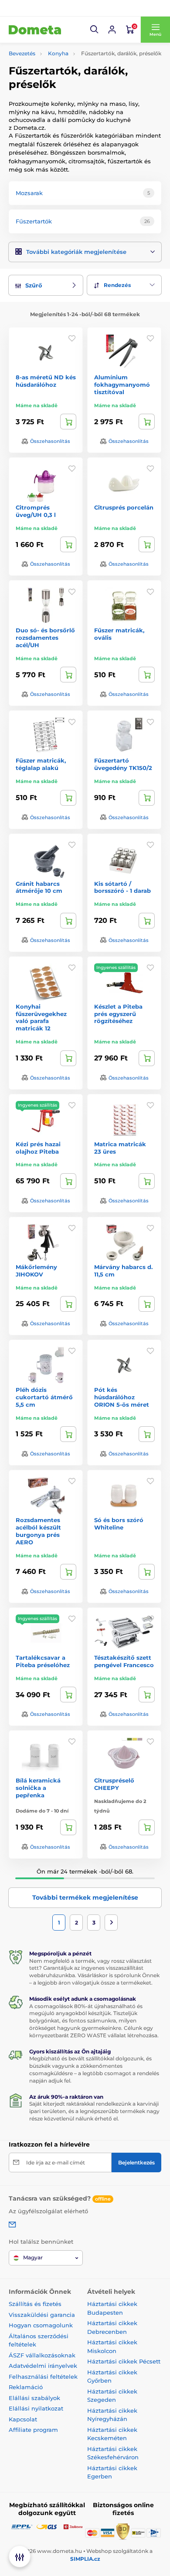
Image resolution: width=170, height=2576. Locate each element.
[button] (95, 30)
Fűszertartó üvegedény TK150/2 (123, 764)
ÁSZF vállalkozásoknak (42, 2355)
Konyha (58, 53)
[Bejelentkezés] (112, 30)
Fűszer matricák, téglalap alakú (41, 764)
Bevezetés (22, 53)
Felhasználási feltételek (43, 2377)
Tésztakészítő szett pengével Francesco (124, 1661)
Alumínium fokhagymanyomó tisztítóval (122, 385)
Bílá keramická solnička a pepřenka (38, 1788)
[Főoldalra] (35, 30)
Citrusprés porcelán (124, 507)
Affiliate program (33, 2430)
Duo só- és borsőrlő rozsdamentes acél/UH (45, 638)
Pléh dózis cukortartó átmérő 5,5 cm (44, 1397)
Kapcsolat (23, 2419)
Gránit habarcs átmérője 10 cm (39, 887)
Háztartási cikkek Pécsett (124, 2361)
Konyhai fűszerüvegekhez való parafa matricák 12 (41, 1018)
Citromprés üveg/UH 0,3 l (36, 511)
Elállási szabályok (34, 2398)
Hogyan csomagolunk (41, 2325)
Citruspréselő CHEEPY (114, 1784)
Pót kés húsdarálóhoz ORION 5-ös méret (122, 1397)
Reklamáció (26, 2387)
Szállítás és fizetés (35, 2304)
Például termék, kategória (67, 96)
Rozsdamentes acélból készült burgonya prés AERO (38, 1531)
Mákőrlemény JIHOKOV (36, 1271)
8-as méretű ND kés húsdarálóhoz (46, 381)
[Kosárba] (68, 422)
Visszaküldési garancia (42, 2315)
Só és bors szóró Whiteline (119, 1524)
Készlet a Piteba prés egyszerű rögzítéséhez (118, 1014)
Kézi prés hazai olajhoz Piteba (38, 1148)
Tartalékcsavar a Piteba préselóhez (43, 1661)
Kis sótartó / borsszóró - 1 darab (122, 887)
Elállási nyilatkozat (36, 2408)
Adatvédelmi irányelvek (43, 2366)
